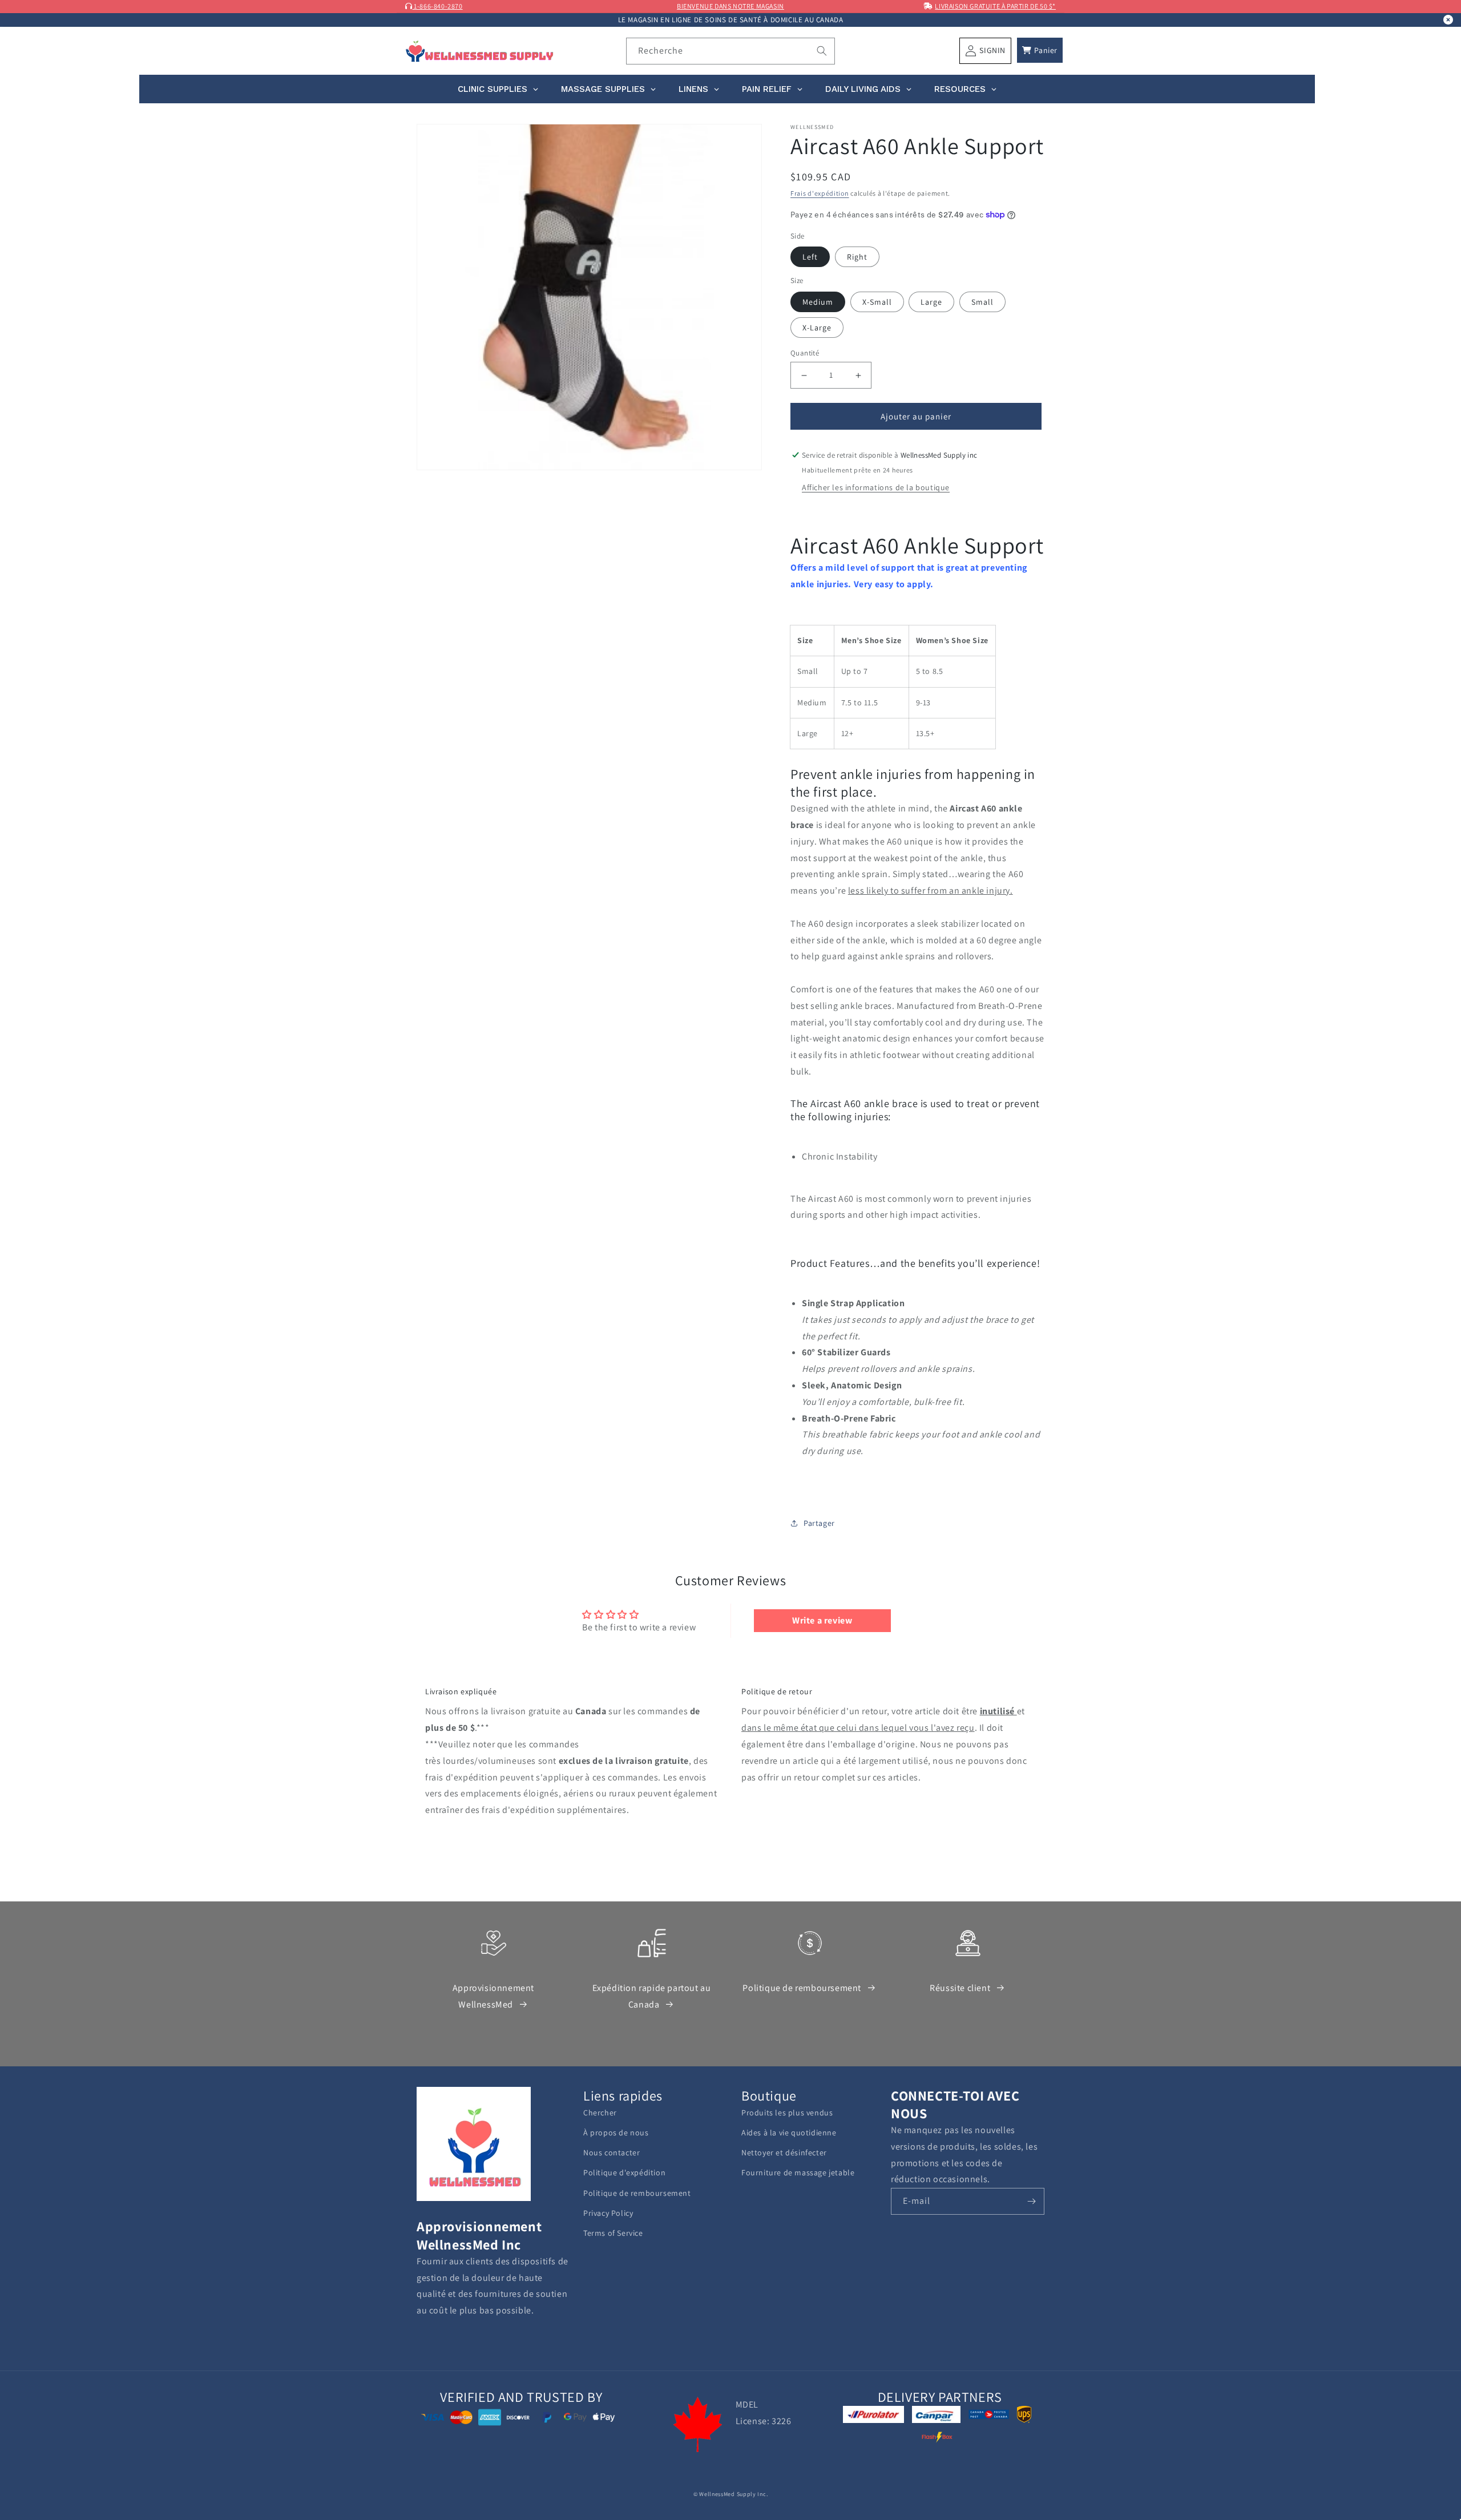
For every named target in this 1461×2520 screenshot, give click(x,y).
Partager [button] (819, 1523)
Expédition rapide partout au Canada (652, 1996)
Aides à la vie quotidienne (789, 2133)
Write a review (822, 1620)
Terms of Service (613, 2233)
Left (810, 257)
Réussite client (960, 1988)
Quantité (805, 353)
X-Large (817, 328)
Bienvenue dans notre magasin (730, 6)
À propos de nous (616, 2133)
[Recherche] (822, 51)
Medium (818, 302)
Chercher (600, 2113)
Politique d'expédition (624, 2172)
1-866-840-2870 (438, 6)
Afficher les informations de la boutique (876, 487)
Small (982, 302)
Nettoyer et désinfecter (784, 2152)
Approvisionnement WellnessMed (493, 1996)
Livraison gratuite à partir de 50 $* (995, 6)
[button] (1040, 50)
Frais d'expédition (820, 193)
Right (857, 257)
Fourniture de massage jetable (798, 2172)
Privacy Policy (608, 2213)
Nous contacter (612, 2152)
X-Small (877, 302)
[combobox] (731, 51)
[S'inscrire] (1031, 2201)
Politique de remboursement (802, 1988)
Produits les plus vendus (787, 2113)
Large (931, 302)
